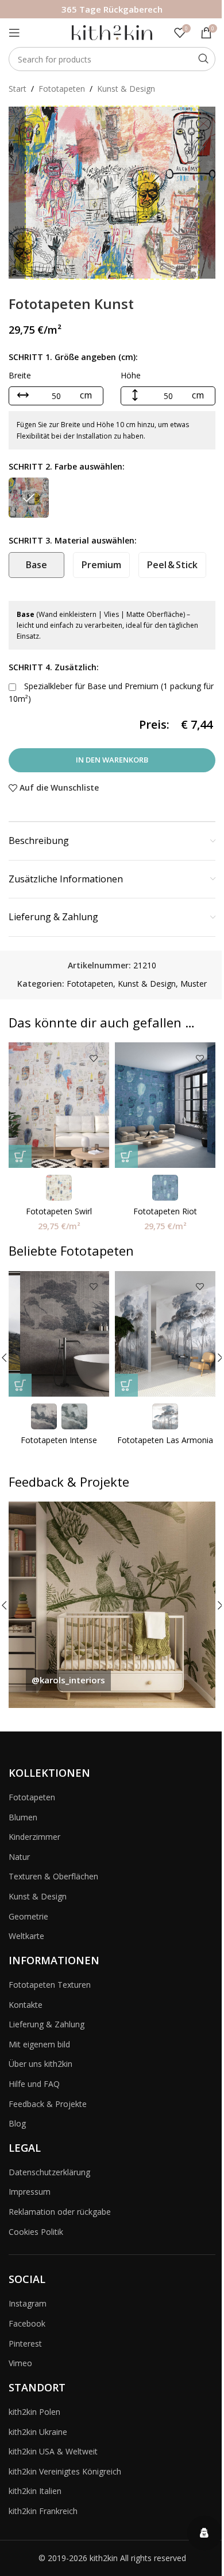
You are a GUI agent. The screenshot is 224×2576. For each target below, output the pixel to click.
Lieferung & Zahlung (47, 2024)
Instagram (28, 2303)
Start (18, 89)
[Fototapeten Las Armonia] (165, 1334)
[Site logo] (112, 32)
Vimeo (20, 2363)
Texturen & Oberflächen (53, 1876)
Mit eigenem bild (39, 2044)
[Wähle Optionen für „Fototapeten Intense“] (20, 1385)
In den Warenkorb (112, 760)
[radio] (29, 498)
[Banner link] (112, 1605)
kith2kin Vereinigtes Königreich (65, 2471)
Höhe (131, 375)
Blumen (23, 1817)
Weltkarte (26, 1936)
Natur (19, 1857)
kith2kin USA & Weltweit (53, 2451)
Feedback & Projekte (48, 2104)
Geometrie (28, 1916)
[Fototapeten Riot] (165, 1105)
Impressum (30, 2192)
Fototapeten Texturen (50, 1985)
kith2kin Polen (34, 2412)
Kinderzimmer (34, 1837)
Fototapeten (62, 89)
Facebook (27, 2323)
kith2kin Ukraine (38, 2432)
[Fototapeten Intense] (59, 1334)
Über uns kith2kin (40, 2064)
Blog (17, 2123)
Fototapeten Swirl (59, 1211)
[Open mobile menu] (14, 33)
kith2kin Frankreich (43, 2511)
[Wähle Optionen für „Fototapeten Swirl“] (20, 1156)
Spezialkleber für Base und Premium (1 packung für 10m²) (111, 692)
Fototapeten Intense (59, 1440)
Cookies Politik (36, 2232)
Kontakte (26, 2005)
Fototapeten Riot (165, 1211)
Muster (194, 984)
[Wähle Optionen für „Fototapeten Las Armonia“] (126, 1385)
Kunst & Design (126, 89)
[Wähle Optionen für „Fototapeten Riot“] (126, 1156)
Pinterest (25, 2344)
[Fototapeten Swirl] (59, 1105)
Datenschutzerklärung (49, 2172)
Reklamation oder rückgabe (60, 2212)
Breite (20, 375)
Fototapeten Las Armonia (165, 1440)
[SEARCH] (203, 59)
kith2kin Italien (35, 2491)
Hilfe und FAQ (34, 2084)
